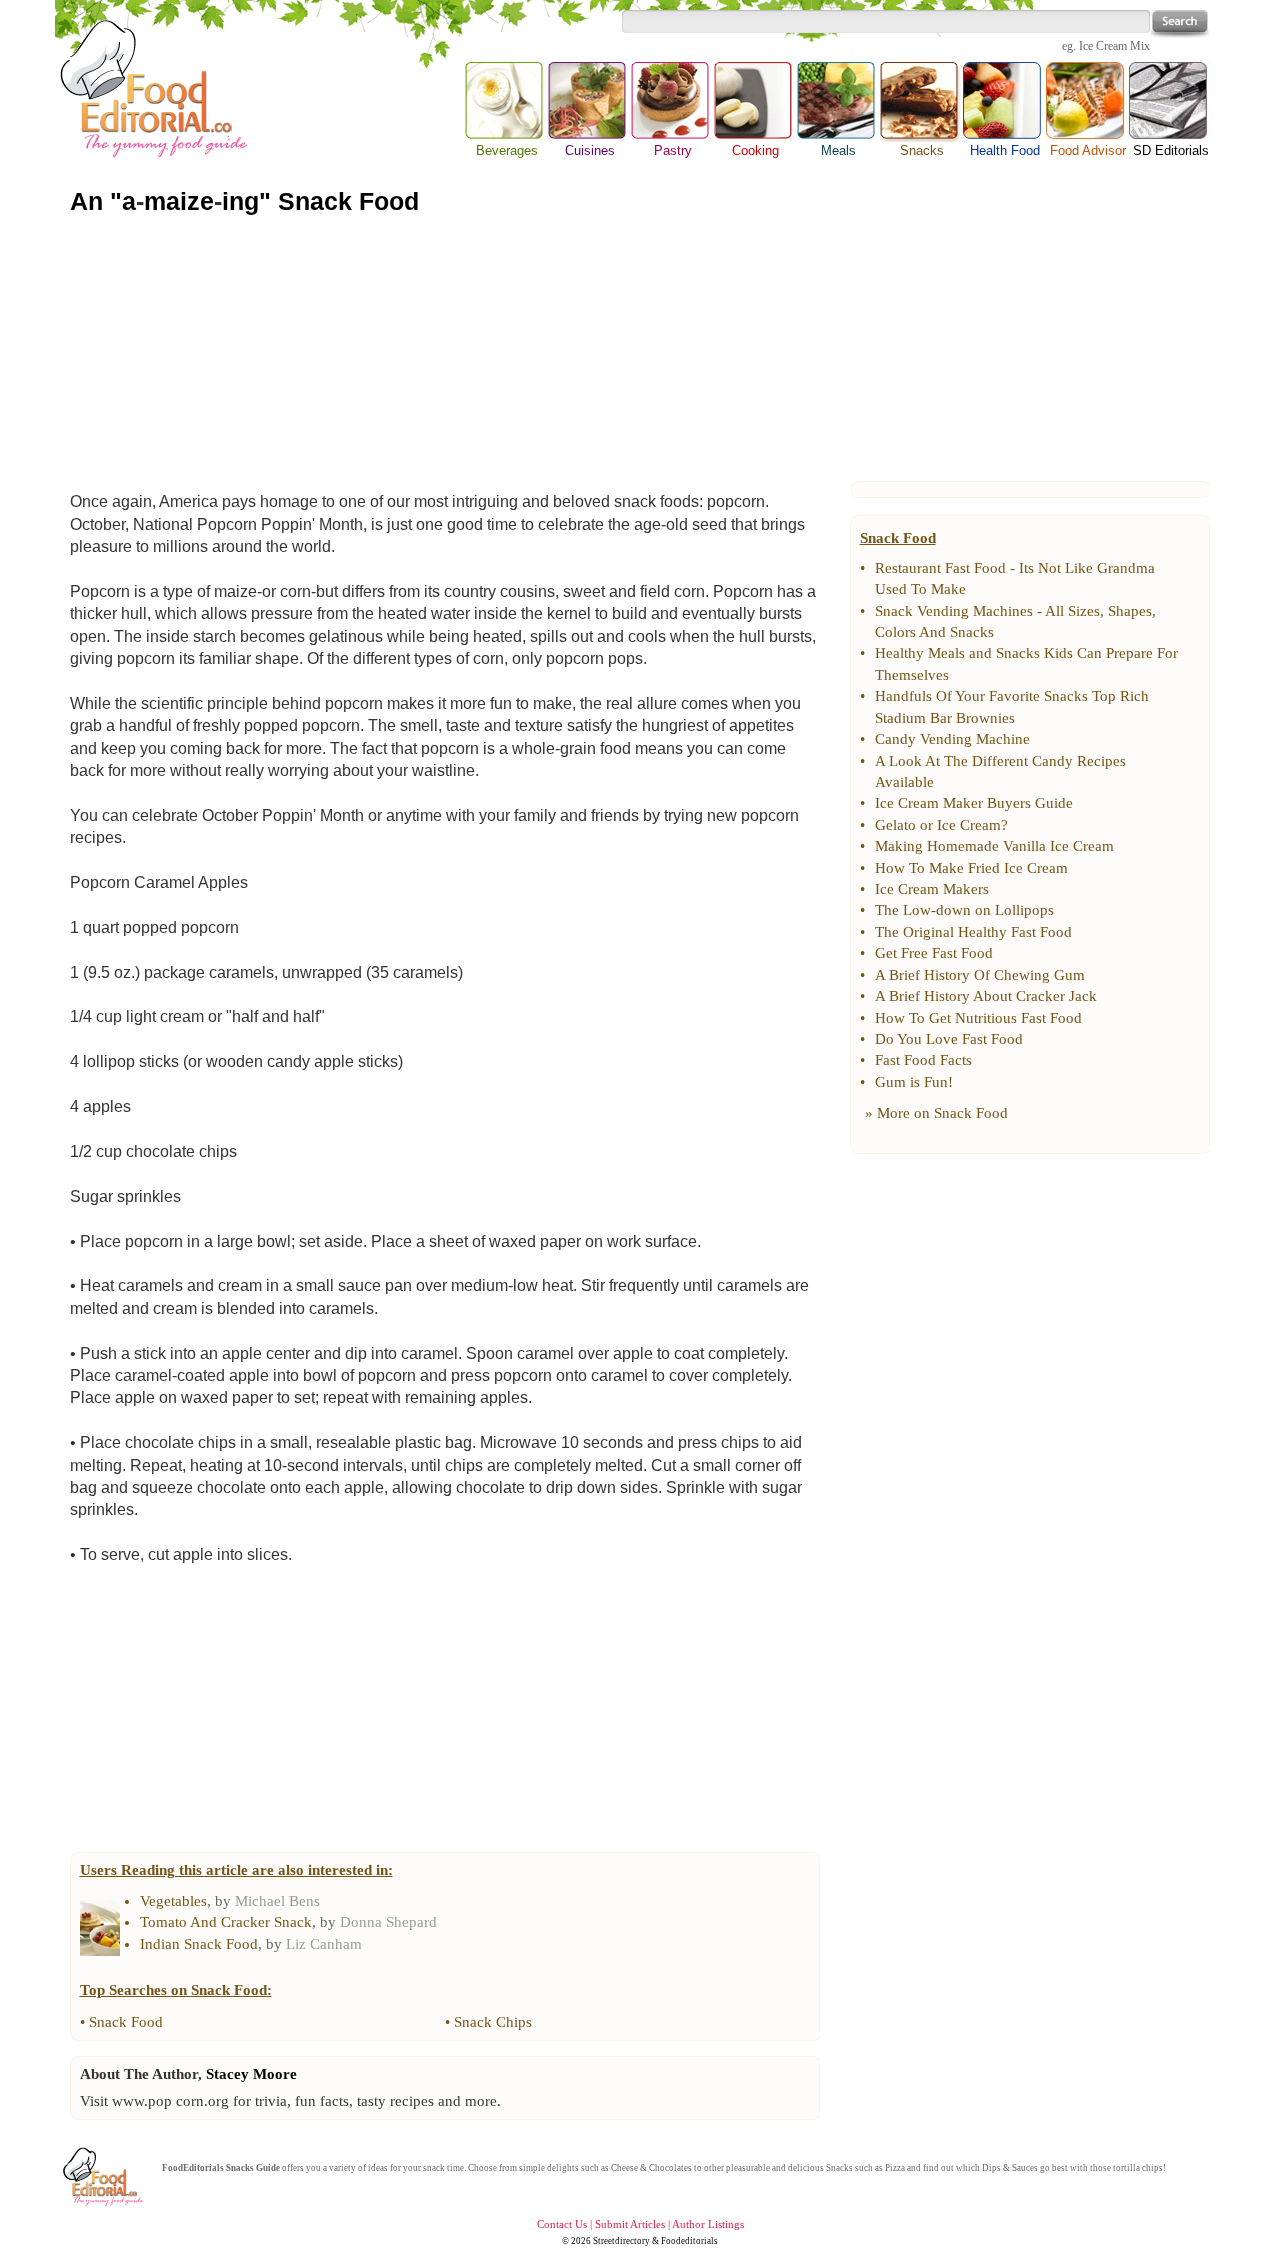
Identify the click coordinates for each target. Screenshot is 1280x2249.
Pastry (673, 150)
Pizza (895, 2168)
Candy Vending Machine (952, 739)
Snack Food (126, 2022)
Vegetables (173, 1901)
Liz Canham (324, 1944)
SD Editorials (1171, 150)
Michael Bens (277, 1901)
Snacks (921, 102)
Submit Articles (630, 2224)
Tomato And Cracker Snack (226, 1922)
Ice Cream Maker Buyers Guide (974, 803)
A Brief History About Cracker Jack (986, 996)
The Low (903, 910)
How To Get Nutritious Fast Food (978, 1018)
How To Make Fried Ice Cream (971, 868)
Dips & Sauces (1010, 2168)
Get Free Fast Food (934, 953)
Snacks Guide (253, 2168)
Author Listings (708, 2224)
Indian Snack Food (199, 1944)
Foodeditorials (689, 2241)
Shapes (1130, 611)
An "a (103, 201)
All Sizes (1072, 611)
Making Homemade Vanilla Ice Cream (994, 846)
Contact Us (562, 2224)
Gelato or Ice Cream (938, 825)
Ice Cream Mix (1114, 46)
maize (179, 201)
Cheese (624, 2168)
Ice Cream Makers (932, 889)
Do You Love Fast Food (949, 1039)
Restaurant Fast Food (940, 568)
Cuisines (590, 150)
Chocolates (670, 2168)
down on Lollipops (995, 910)
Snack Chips (493, 2022)
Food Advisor (1088, 150)
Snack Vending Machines (954, 611)
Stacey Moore (251, 2074)
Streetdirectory (621, 2241)
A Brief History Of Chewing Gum (980, 975)
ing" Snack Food (320, 201)
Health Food (1005, 150)
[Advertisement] (640, 348)
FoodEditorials (193, 2168)
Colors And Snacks (934, 632)
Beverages (507, 150)
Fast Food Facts (923, 1060)
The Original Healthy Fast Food (973, 932)
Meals (838, 150)
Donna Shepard (388, 1922)
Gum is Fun (911, 1082)
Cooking (755, 150)
